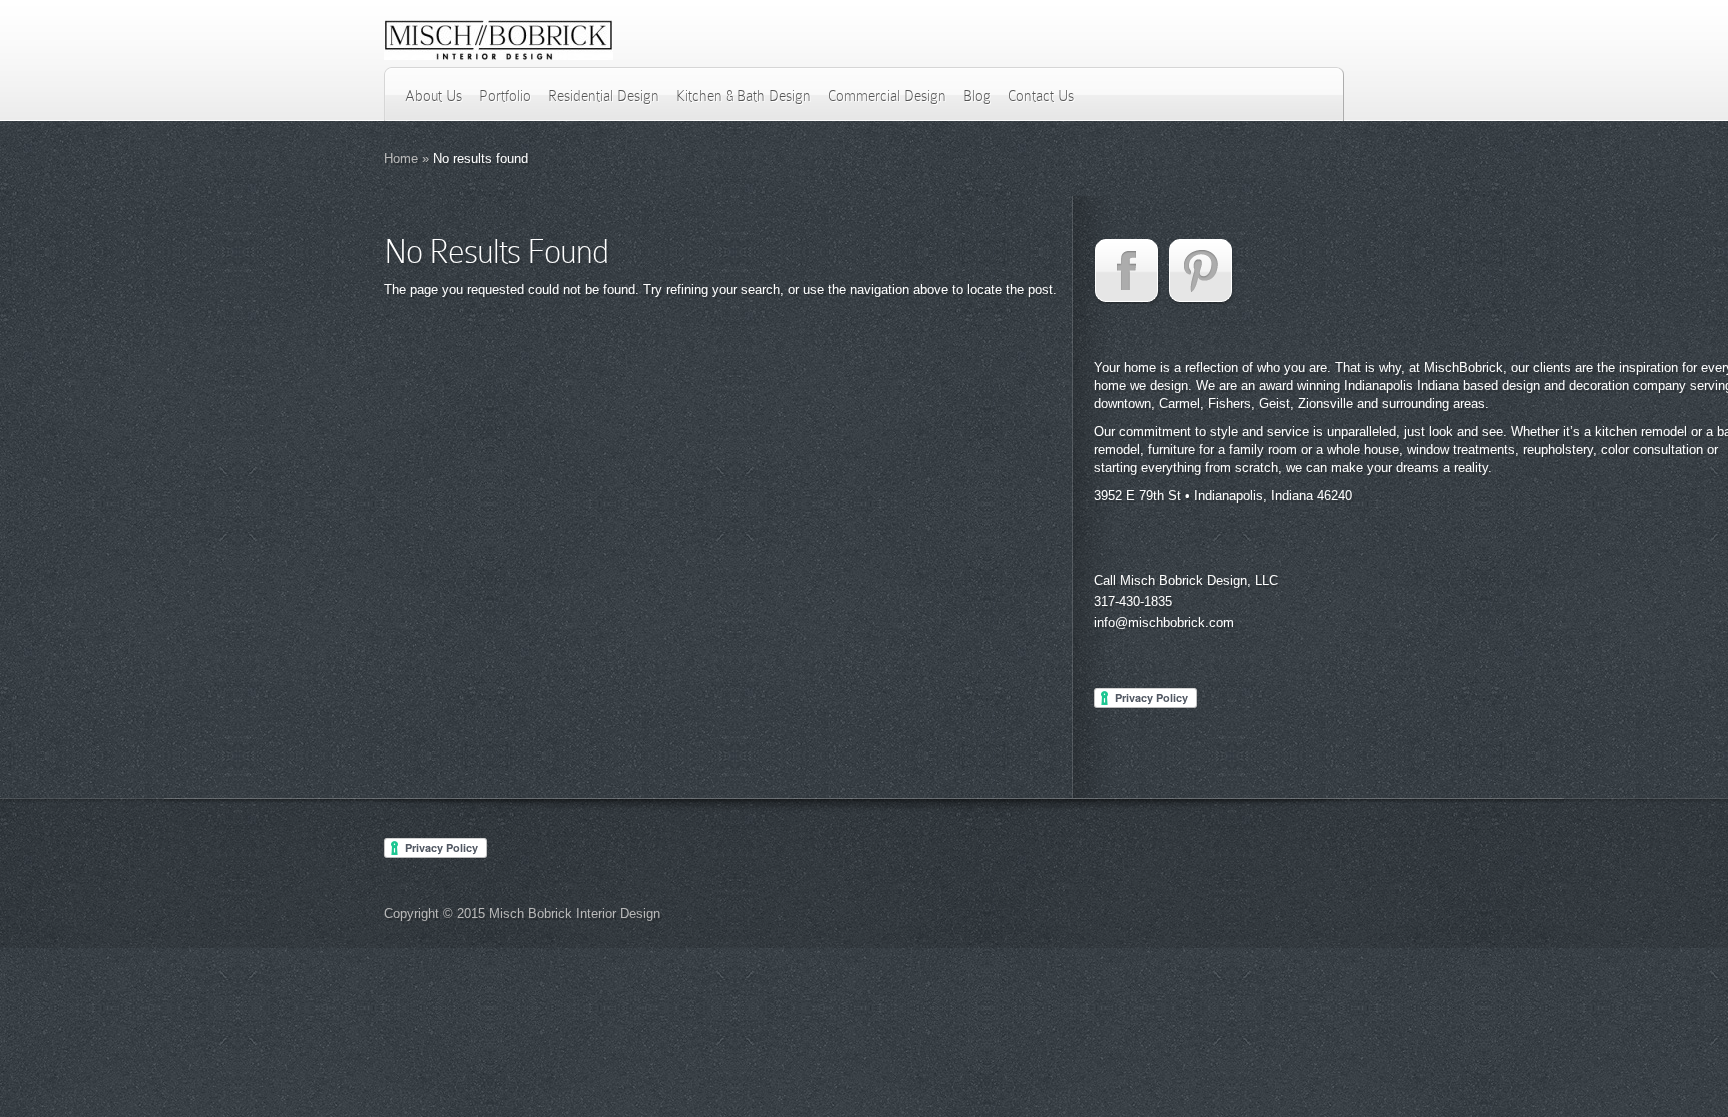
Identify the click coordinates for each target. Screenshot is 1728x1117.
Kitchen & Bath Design (743, 96)
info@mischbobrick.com (1164, 622)
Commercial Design (887, 96)
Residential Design (603, 96)
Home (401, 158)
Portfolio (505, 96)
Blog (977, 96)
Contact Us (1041, 96)
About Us (433, 96)
